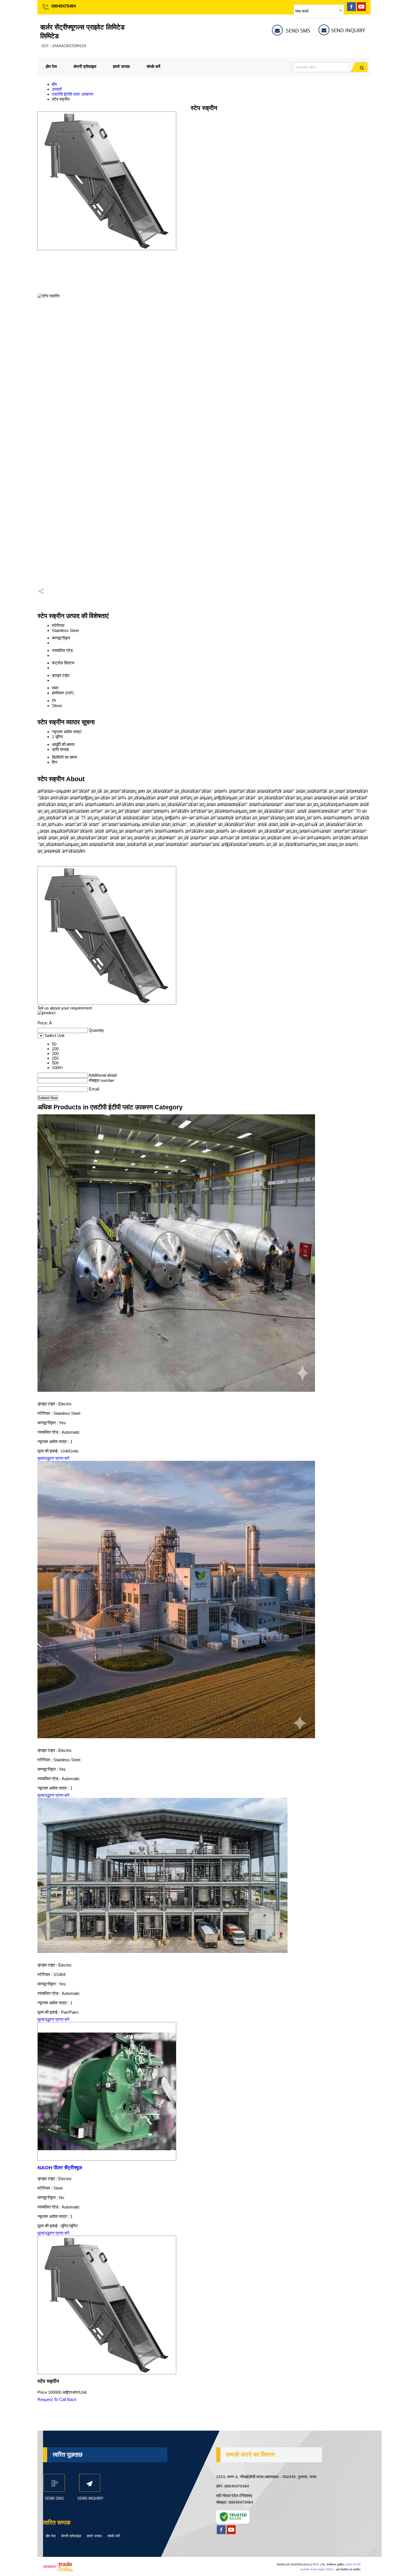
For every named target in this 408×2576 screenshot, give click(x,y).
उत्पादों (57, 89)
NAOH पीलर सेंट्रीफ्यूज (60, 2168)
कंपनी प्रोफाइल (85, 66)
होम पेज (51, 66)
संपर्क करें (153, 66)
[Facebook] (351, 10)
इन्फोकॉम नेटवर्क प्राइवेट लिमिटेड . (318, 2569)
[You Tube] (361, 10)
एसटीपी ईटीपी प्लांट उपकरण (73, 94)
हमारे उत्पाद (121, 66)
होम (54, 84)
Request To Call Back (57, 2399)
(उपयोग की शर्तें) (353, 2564)
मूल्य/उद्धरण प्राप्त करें (53, 1458)
